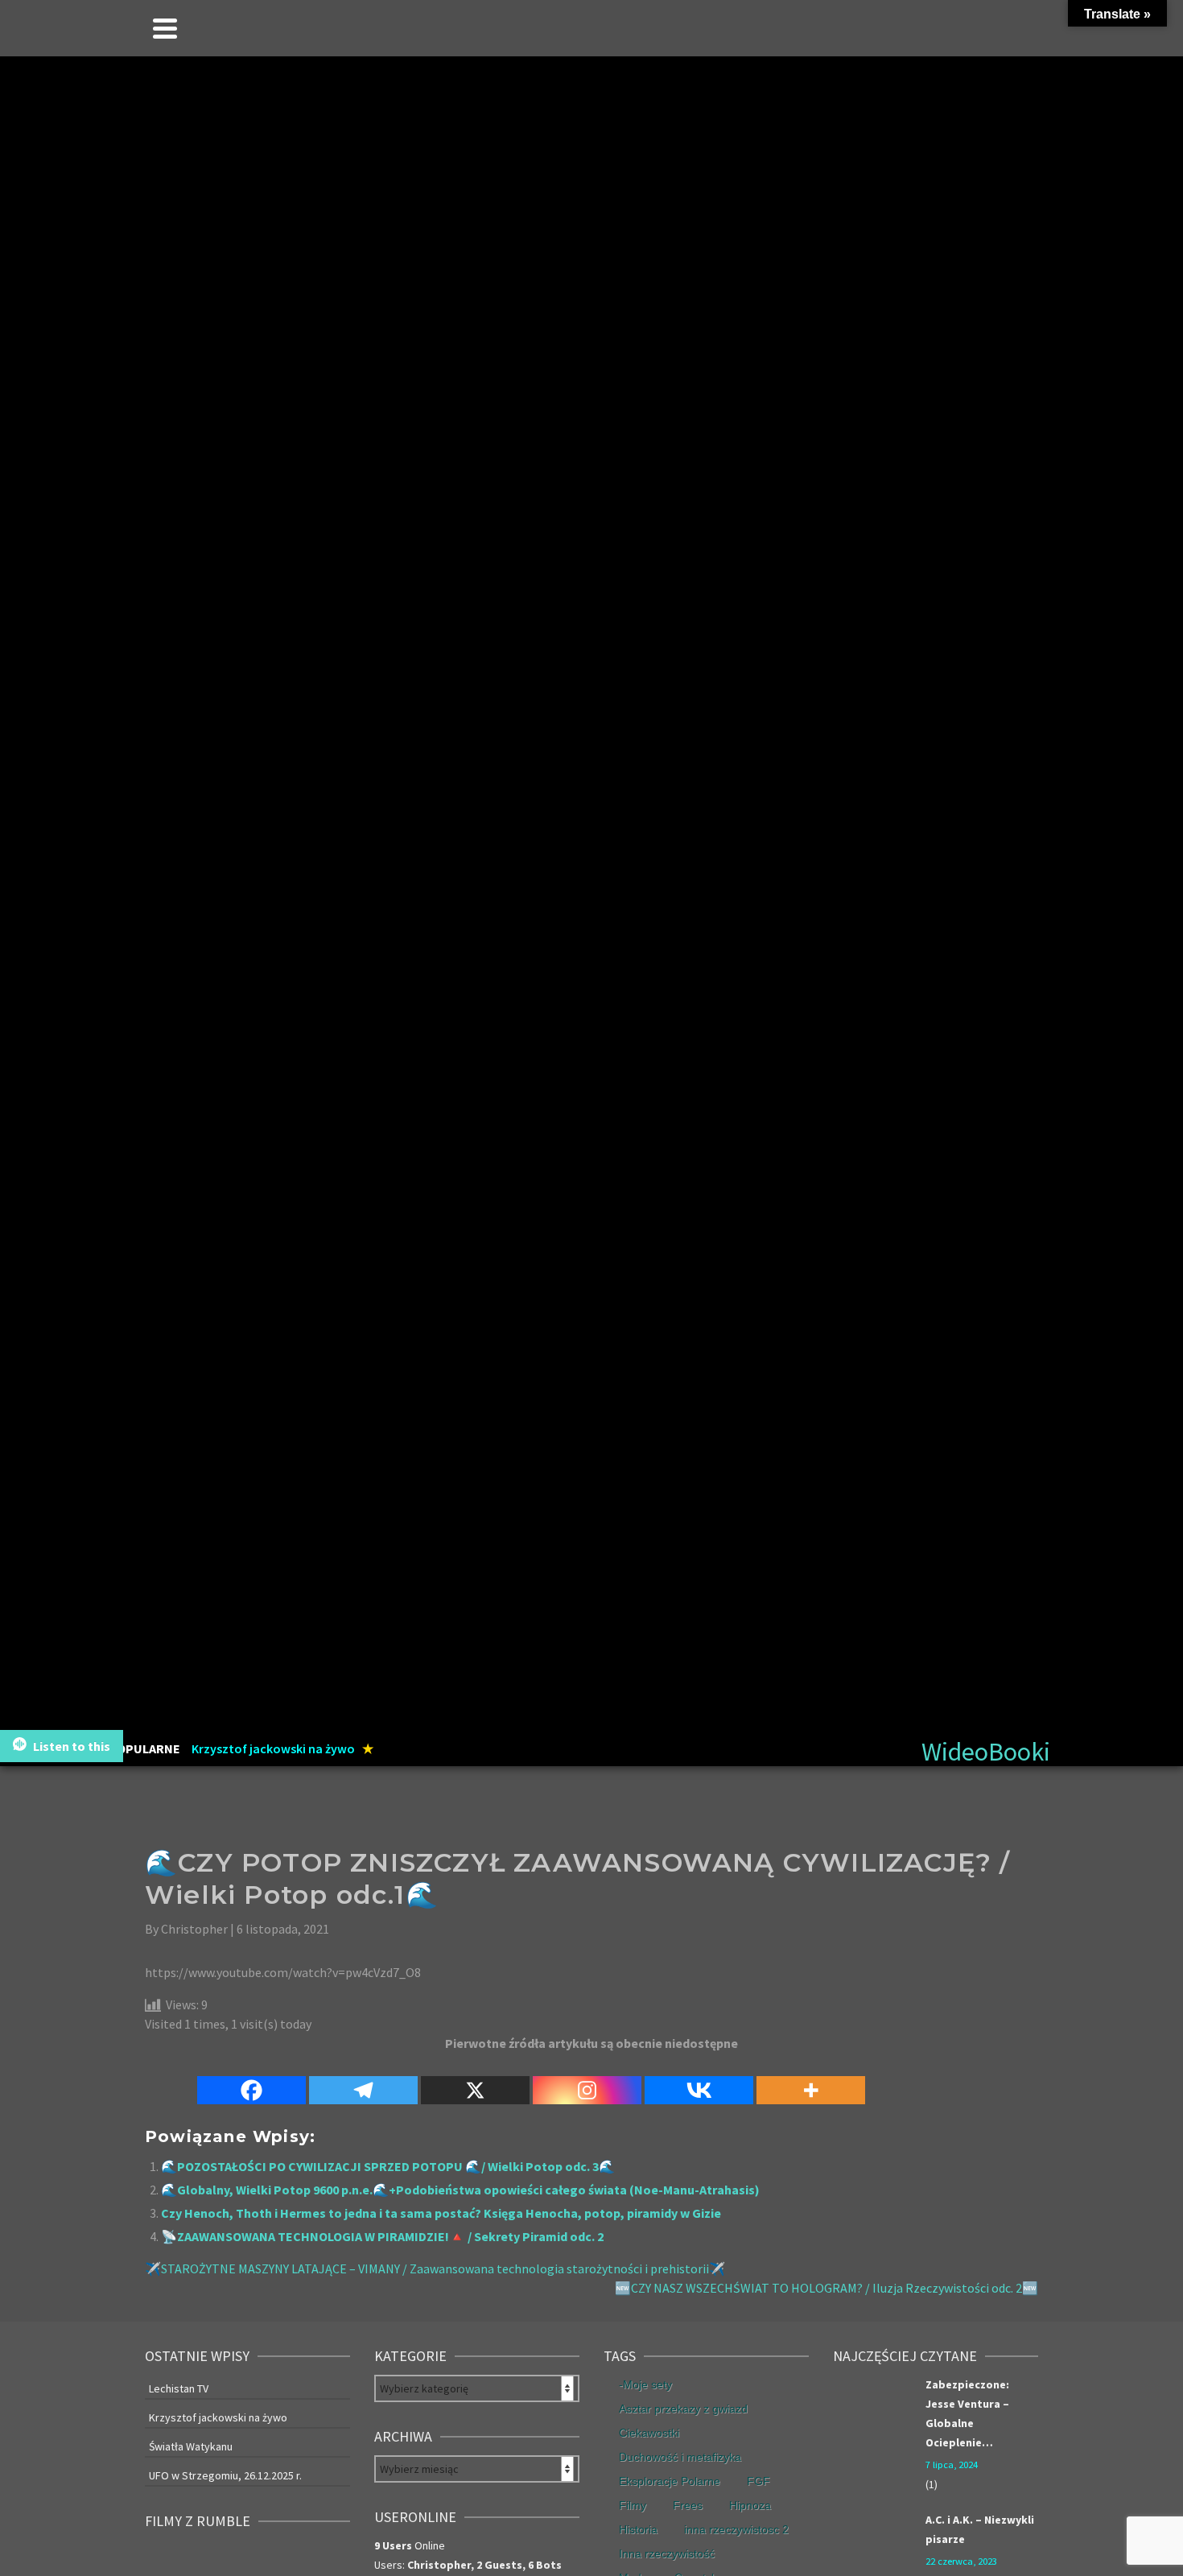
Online (410, 2545)
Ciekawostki (649, 2433)
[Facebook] (251, 2081)
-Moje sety (645, 2384)
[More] (811, 2081)
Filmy (633, 2505)
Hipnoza (750, 2505)
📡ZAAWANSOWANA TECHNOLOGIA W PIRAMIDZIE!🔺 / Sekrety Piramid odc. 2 (382, 2236)
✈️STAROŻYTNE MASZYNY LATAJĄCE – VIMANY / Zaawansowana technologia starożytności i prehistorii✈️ (435, 2268)
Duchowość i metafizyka (680, 2457)
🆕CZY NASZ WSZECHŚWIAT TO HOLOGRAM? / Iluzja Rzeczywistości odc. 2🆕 (826, 2288)
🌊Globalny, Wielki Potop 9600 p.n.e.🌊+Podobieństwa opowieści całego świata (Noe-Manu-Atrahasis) (460, 2190)
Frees (688, 2505)
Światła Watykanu (191, 2446)
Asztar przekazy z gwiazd (683, 2409)
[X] (475, 2081)
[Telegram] (363, 2081)
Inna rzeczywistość (667, 2553)
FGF (758, 2481)
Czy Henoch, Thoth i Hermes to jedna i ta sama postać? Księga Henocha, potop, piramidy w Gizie (441, 2213)
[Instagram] (587, 2081)
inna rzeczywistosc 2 (736, 2529)
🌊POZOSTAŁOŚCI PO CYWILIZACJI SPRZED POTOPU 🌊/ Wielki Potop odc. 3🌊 (388, 2166)
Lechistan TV (179, 2388)
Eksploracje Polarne (670, 2481)
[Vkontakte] (699, 2081)
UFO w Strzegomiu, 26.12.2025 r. (225, 2475)
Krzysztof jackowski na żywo (218, 2417)
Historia (638, 2529)
